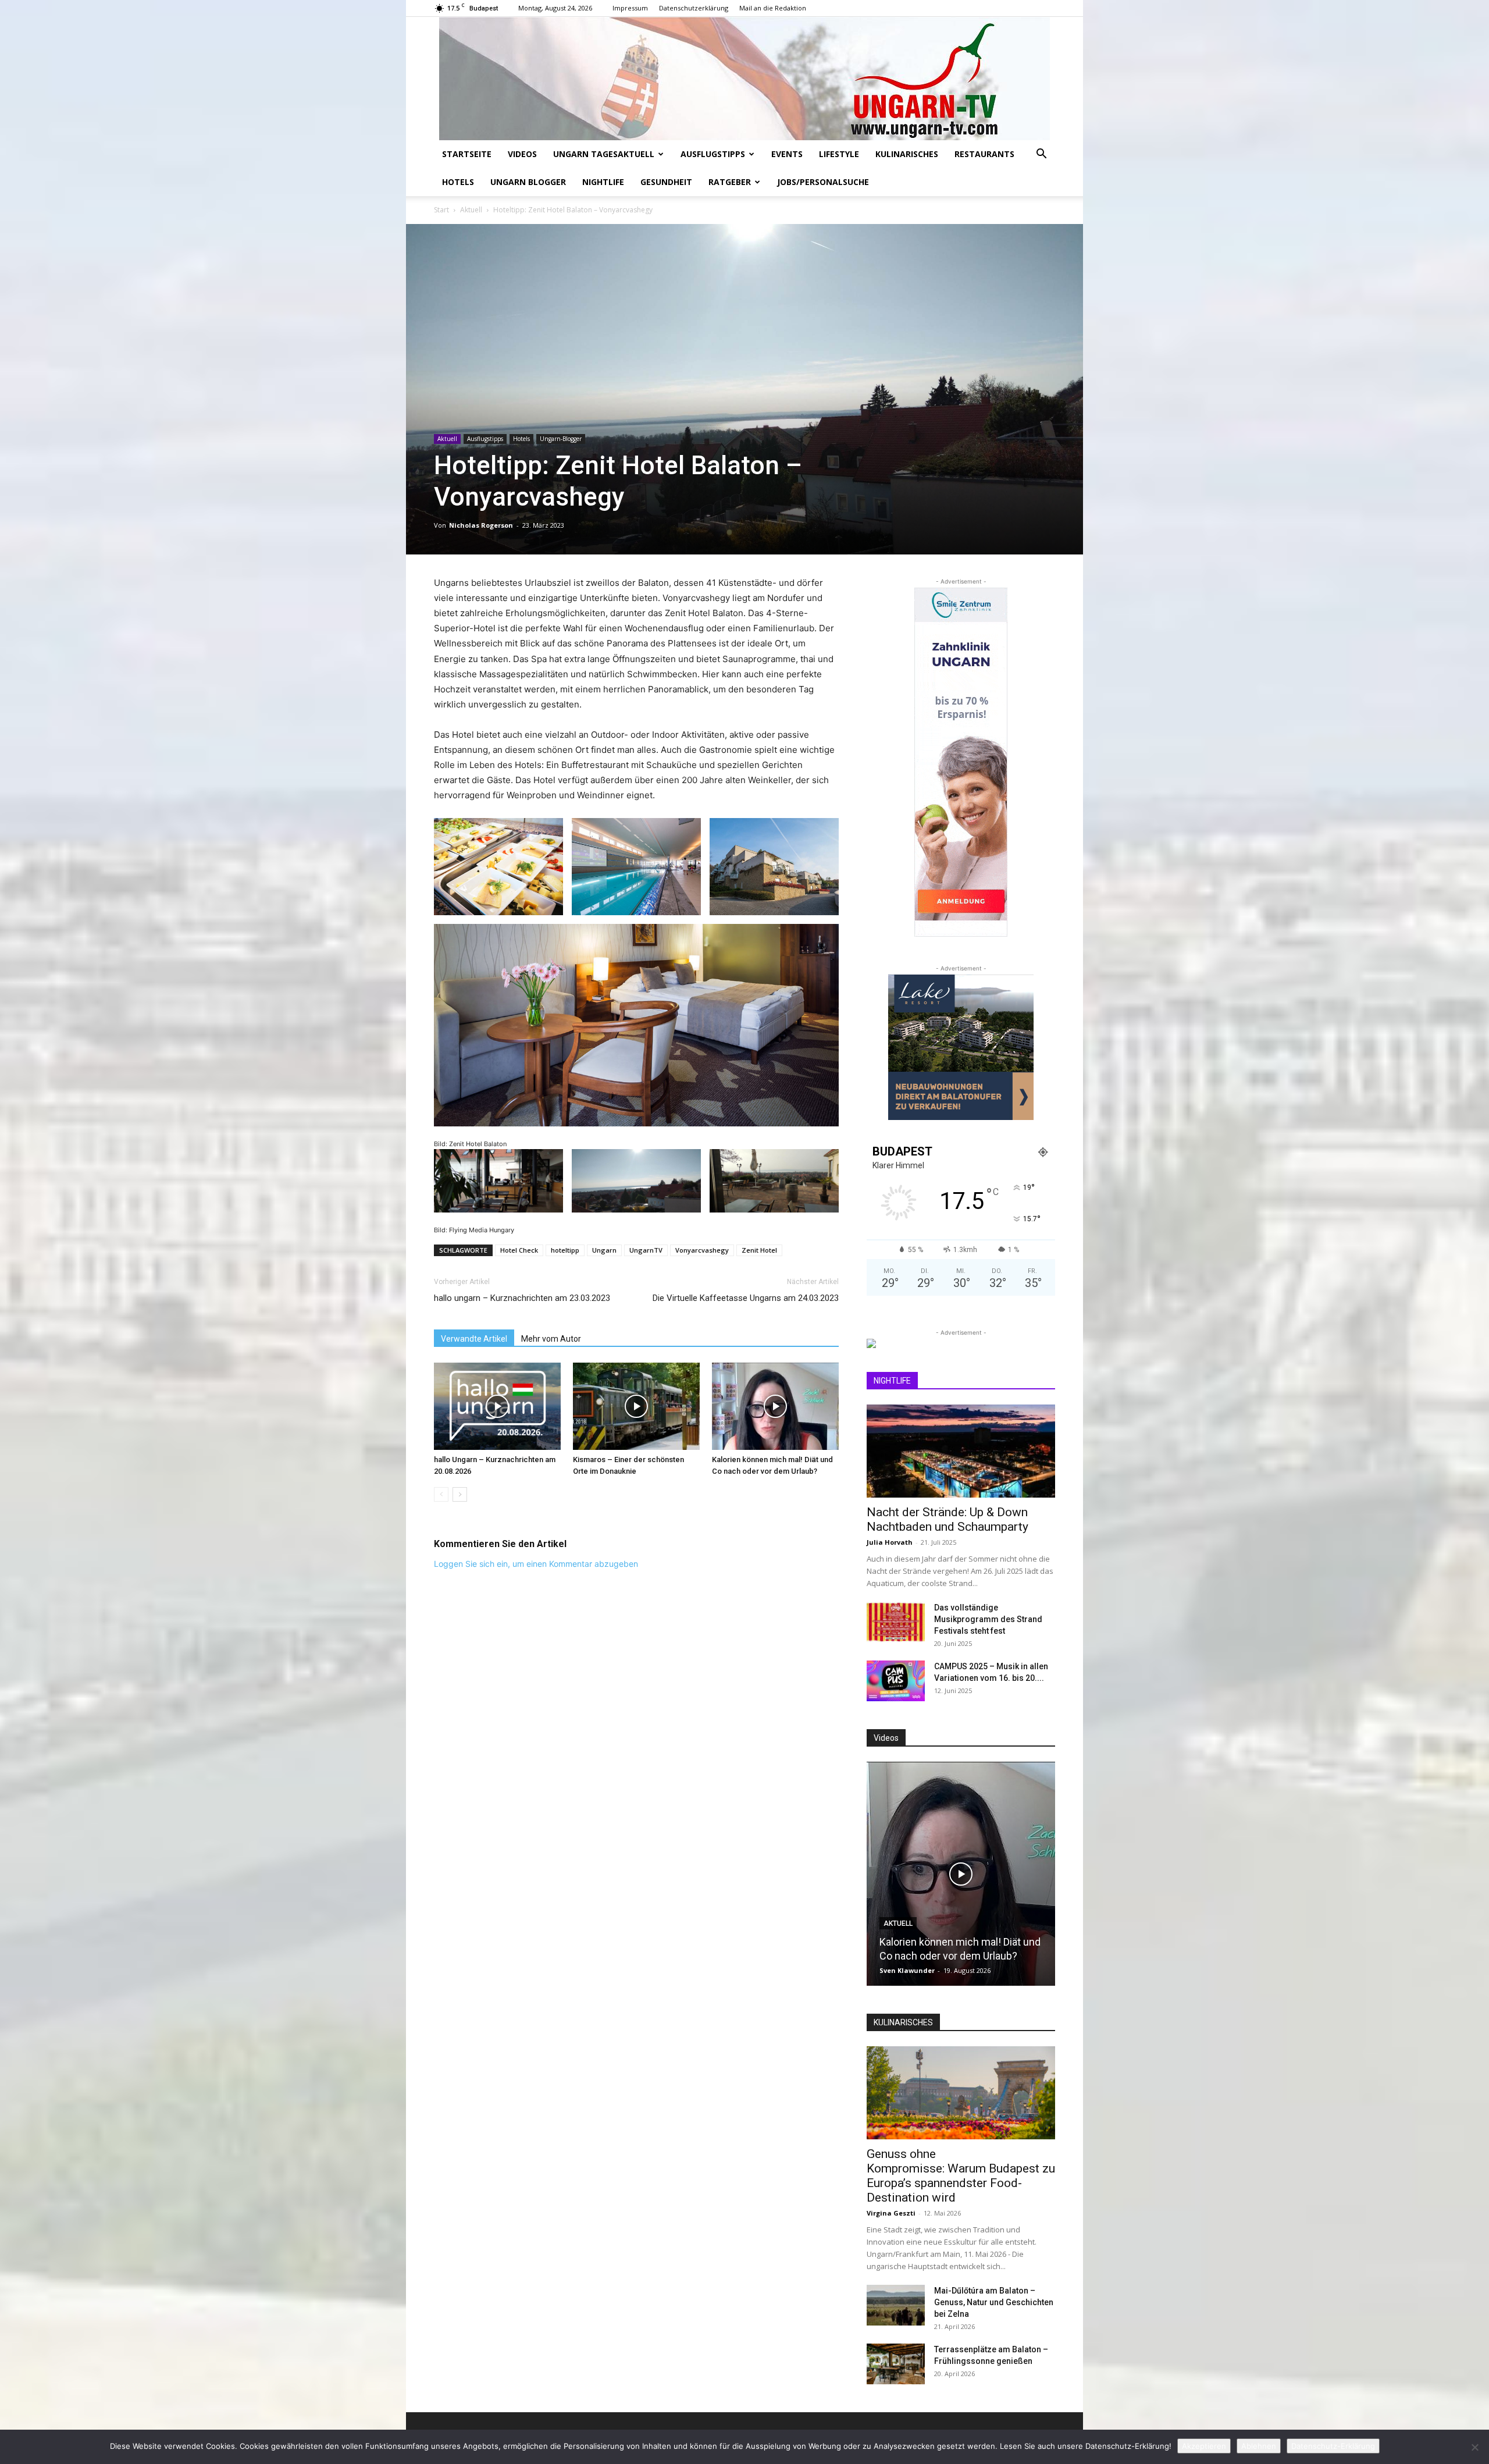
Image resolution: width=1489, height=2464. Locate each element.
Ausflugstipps (713, 154)
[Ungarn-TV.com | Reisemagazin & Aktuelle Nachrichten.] (744, 79)
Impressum (630, 8)
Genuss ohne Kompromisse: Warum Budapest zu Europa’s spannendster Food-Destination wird (961, 2176)
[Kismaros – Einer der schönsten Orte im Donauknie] (636, 1406)
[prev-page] (441, 1494)
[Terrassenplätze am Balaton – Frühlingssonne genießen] (896, 2364)
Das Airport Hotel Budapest (942, 1956)
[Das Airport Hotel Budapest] (961, 1874)
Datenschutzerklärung (694, 8)
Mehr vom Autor (551, 1339)
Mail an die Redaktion (773, 8)
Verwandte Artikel (474, 1339)
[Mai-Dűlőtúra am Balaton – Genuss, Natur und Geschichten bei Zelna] (896, 2305)
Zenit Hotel (759, 1250)
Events (787, 154)
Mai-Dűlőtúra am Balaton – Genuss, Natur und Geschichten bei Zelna (994, 2302)
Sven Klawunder (907, 1970)
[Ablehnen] (1474, 2447)
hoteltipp (565, 1250)
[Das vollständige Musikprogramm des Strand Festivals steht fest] (896, 1622)
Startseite (467, 154)
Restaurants (984, 154)
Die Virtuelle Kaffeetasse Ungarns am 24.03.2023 (746, 1298)
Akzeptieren (1204, 2446)
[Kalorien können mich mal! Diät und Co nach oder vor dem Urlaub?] (775, 1406)
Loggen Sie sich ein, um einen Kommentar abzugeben (536, 1564)
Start (441, 210)
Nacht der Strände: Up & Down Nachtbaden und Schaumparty (947, 1519)
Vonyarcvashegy (702, 1250)
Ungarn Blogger (528, 182)
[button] (1041, 155)
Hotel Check (519, 1250)
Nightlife (603, 182)
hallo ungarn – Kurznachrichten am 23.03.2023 (522, 1298)
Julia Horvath (890, 1542)
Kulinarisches (907, 154)
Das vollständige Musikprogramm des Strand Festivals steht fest (988, 1619)
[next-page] (460, 1494)
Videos (522, 154)
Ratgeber (730, 182)
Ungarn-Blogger (561, 439)
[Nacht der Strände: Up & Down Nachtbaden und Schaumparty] (961, 1451)
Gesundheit (666, 182)
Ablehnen (1259, 2446)
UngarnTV (646, 1250)
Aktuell (471, 210)
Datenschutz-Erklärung (1333, 2446)
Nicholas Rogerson (481, 525)
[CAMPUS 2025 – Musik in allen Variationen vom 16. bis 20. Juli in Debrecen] (896, 1681)
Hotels (458, 182)
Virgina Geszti (891, 2213)
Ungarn (604, 1250)
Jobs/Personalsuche (823, 182)
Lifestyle (839, 154)
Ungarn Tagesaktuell (604, 154)
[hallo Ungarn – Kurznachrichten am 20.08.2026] (497, 1406)
